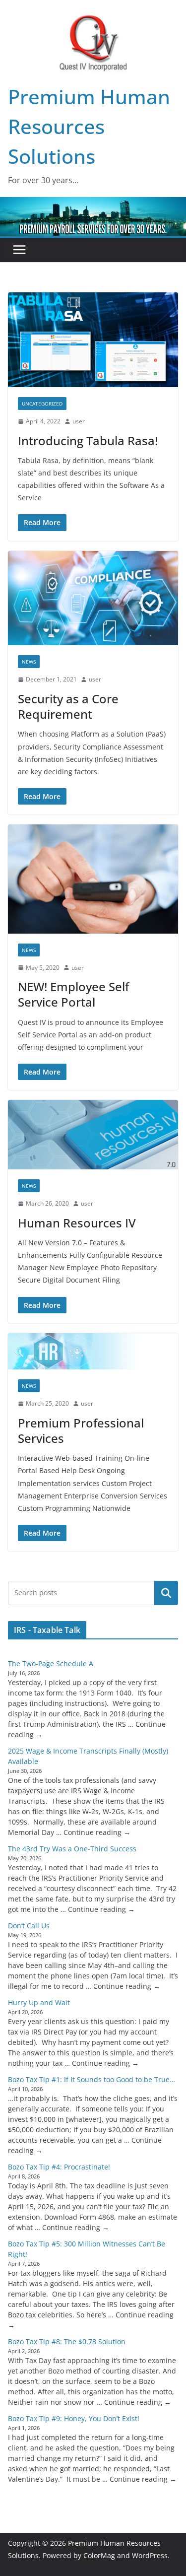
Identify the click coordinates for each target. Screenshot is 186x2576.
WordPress (150, 2555)
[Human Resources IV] (93, 1135)
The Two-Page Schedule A (51, 1663)
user (79, 421)
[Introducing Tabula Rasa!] (93, 340)
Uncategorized (42, 404)
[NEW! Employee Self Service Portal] (93, 879)
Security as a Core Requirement (68, 706)
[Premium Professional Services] (93, 1352)
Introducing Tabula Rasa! (88, 441)
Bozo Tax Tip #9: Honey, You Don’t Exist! (74, 2418)
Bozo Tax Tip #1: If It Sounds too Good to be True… (92, 2079)
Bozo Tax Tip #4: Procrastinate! (59, 2167)
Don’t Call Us (29, 1926)
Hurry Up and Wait (39, 2002)
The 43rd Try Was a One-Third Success (72, 1849)
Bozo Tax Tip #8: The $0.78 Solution (67, 2341)
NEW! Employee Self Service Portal (73, 994)
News (29, 662)
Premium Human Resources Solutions (89, 126)
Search (166, 1593)
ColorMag (99, 2555)
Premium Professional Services (81, 1430)
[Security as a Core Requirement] (93, 598)
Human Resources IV (77, 1223)
